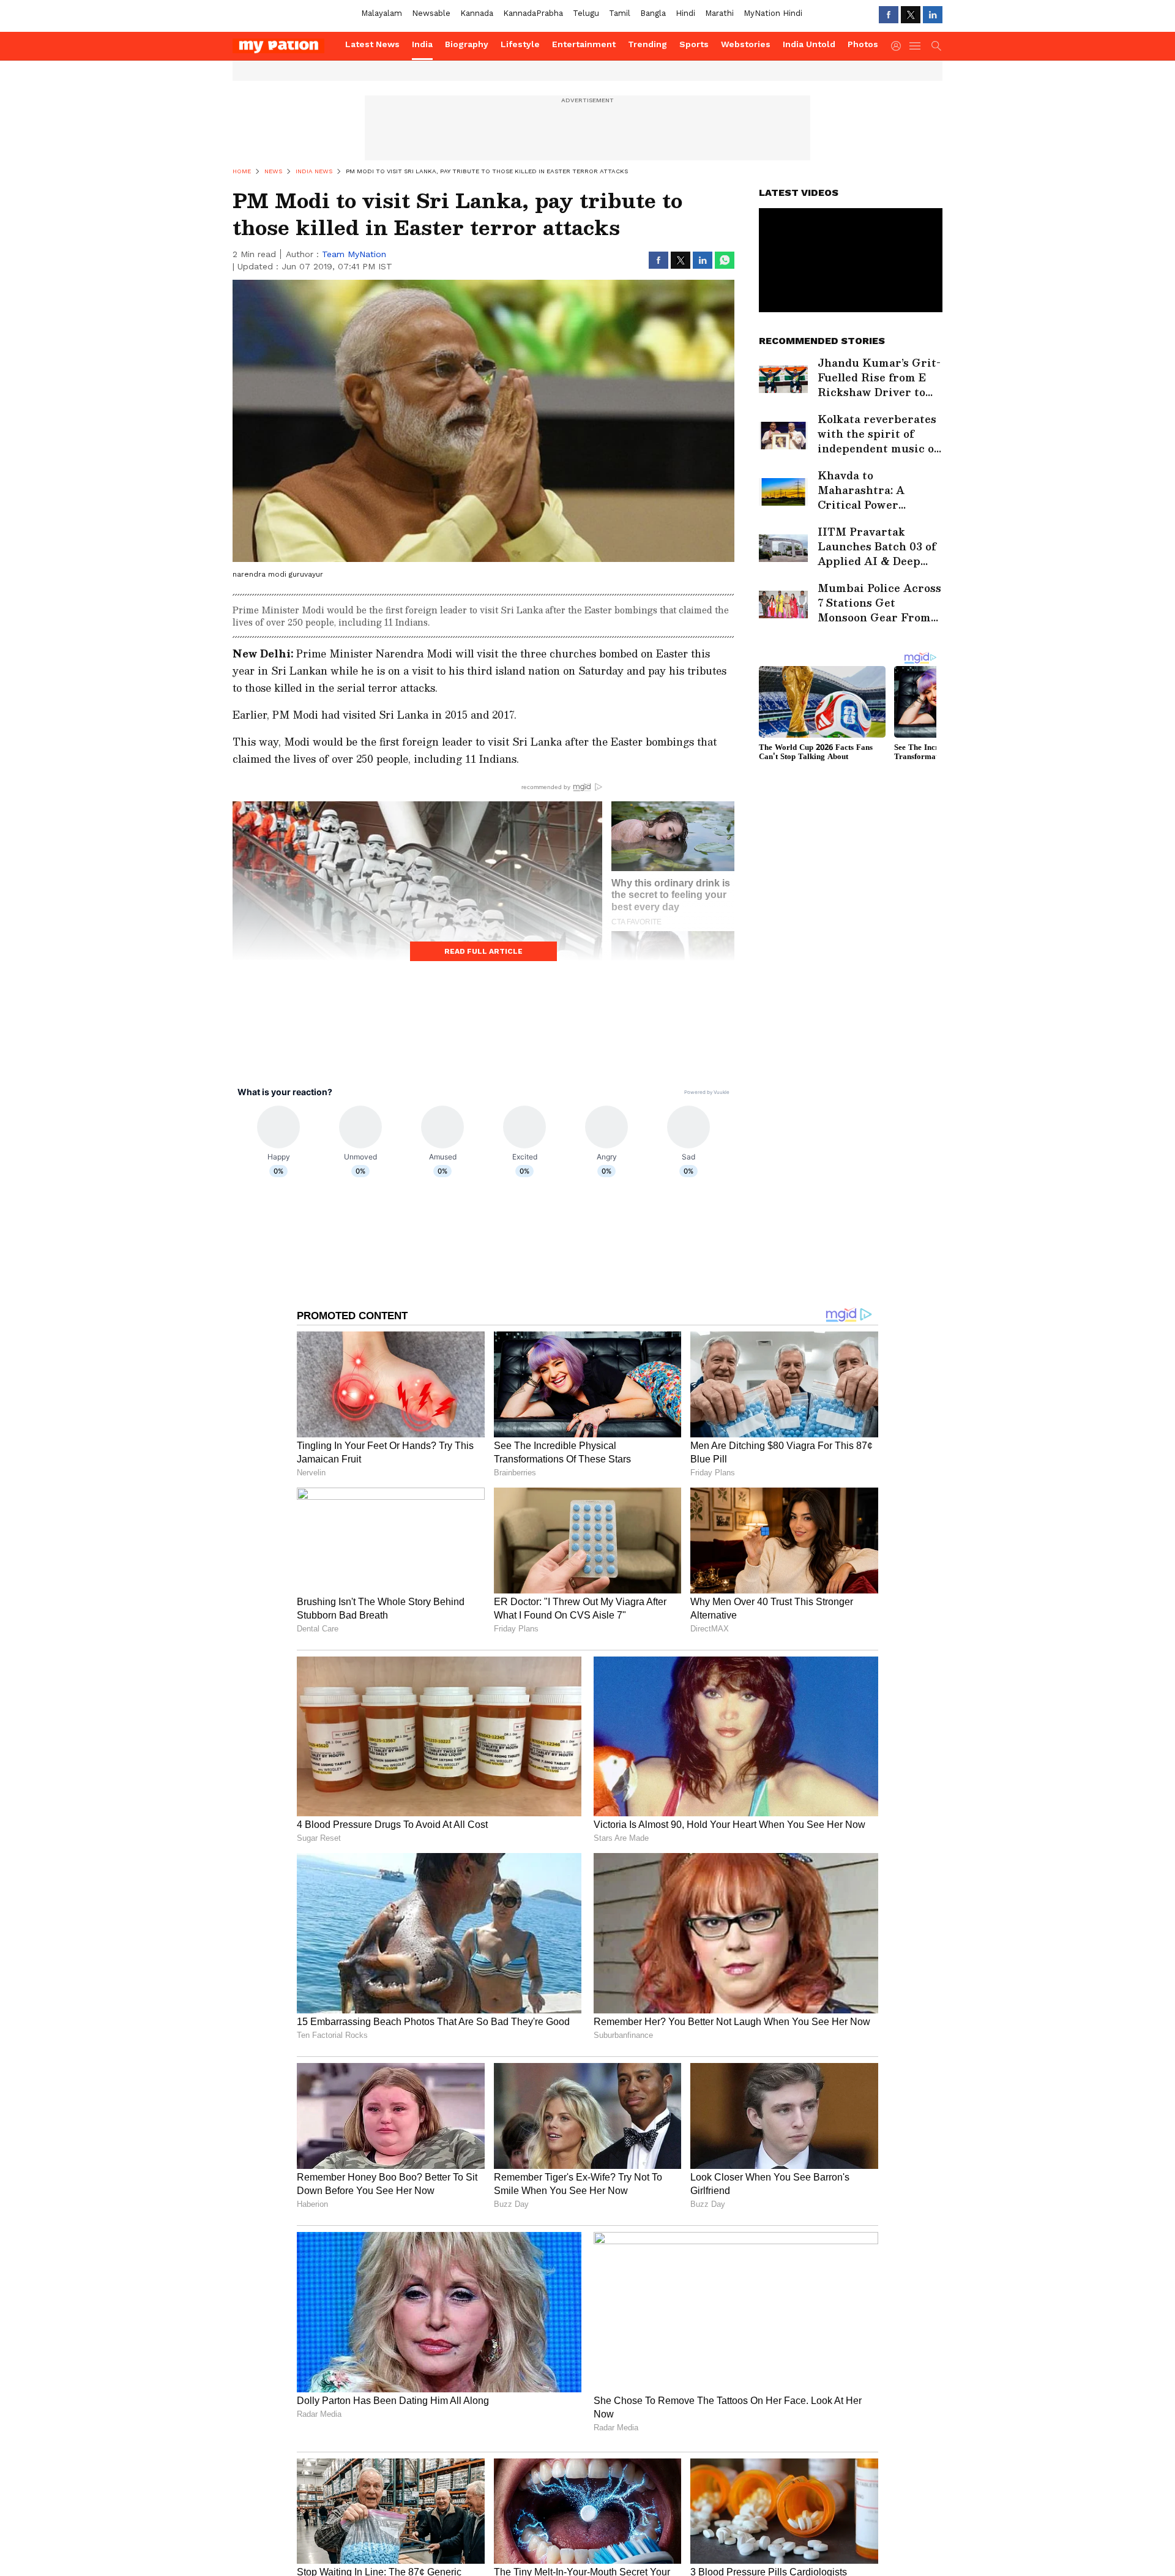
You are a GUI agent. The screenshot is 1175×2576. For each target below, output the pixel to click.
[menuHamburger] (916, 46)
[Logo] (285, 46)
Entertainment (584, 44)
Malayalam (382, 13)
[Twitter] (911, 15)
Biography (467, 44)
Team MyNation (354, 254)
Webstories (746, 44)
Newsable (431, 13)
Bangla (653, 13)
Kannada (477, 13)
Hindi (685, 13)
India (422, 44)
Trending (647, 44)
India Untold (809, 44)
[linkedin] (933, 15)
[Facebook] (889, 15)
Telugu (586, 13)
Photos (863, 44)
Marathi (719, 13)
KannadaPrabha (533, 13)
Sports (694, 44)
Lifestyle (520, 44)
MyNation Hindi (773, 13)
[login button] (899, 46)
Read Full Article (483, 951)
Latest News (372, 44)
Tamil (620, 13)
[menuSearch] (936, 46)
